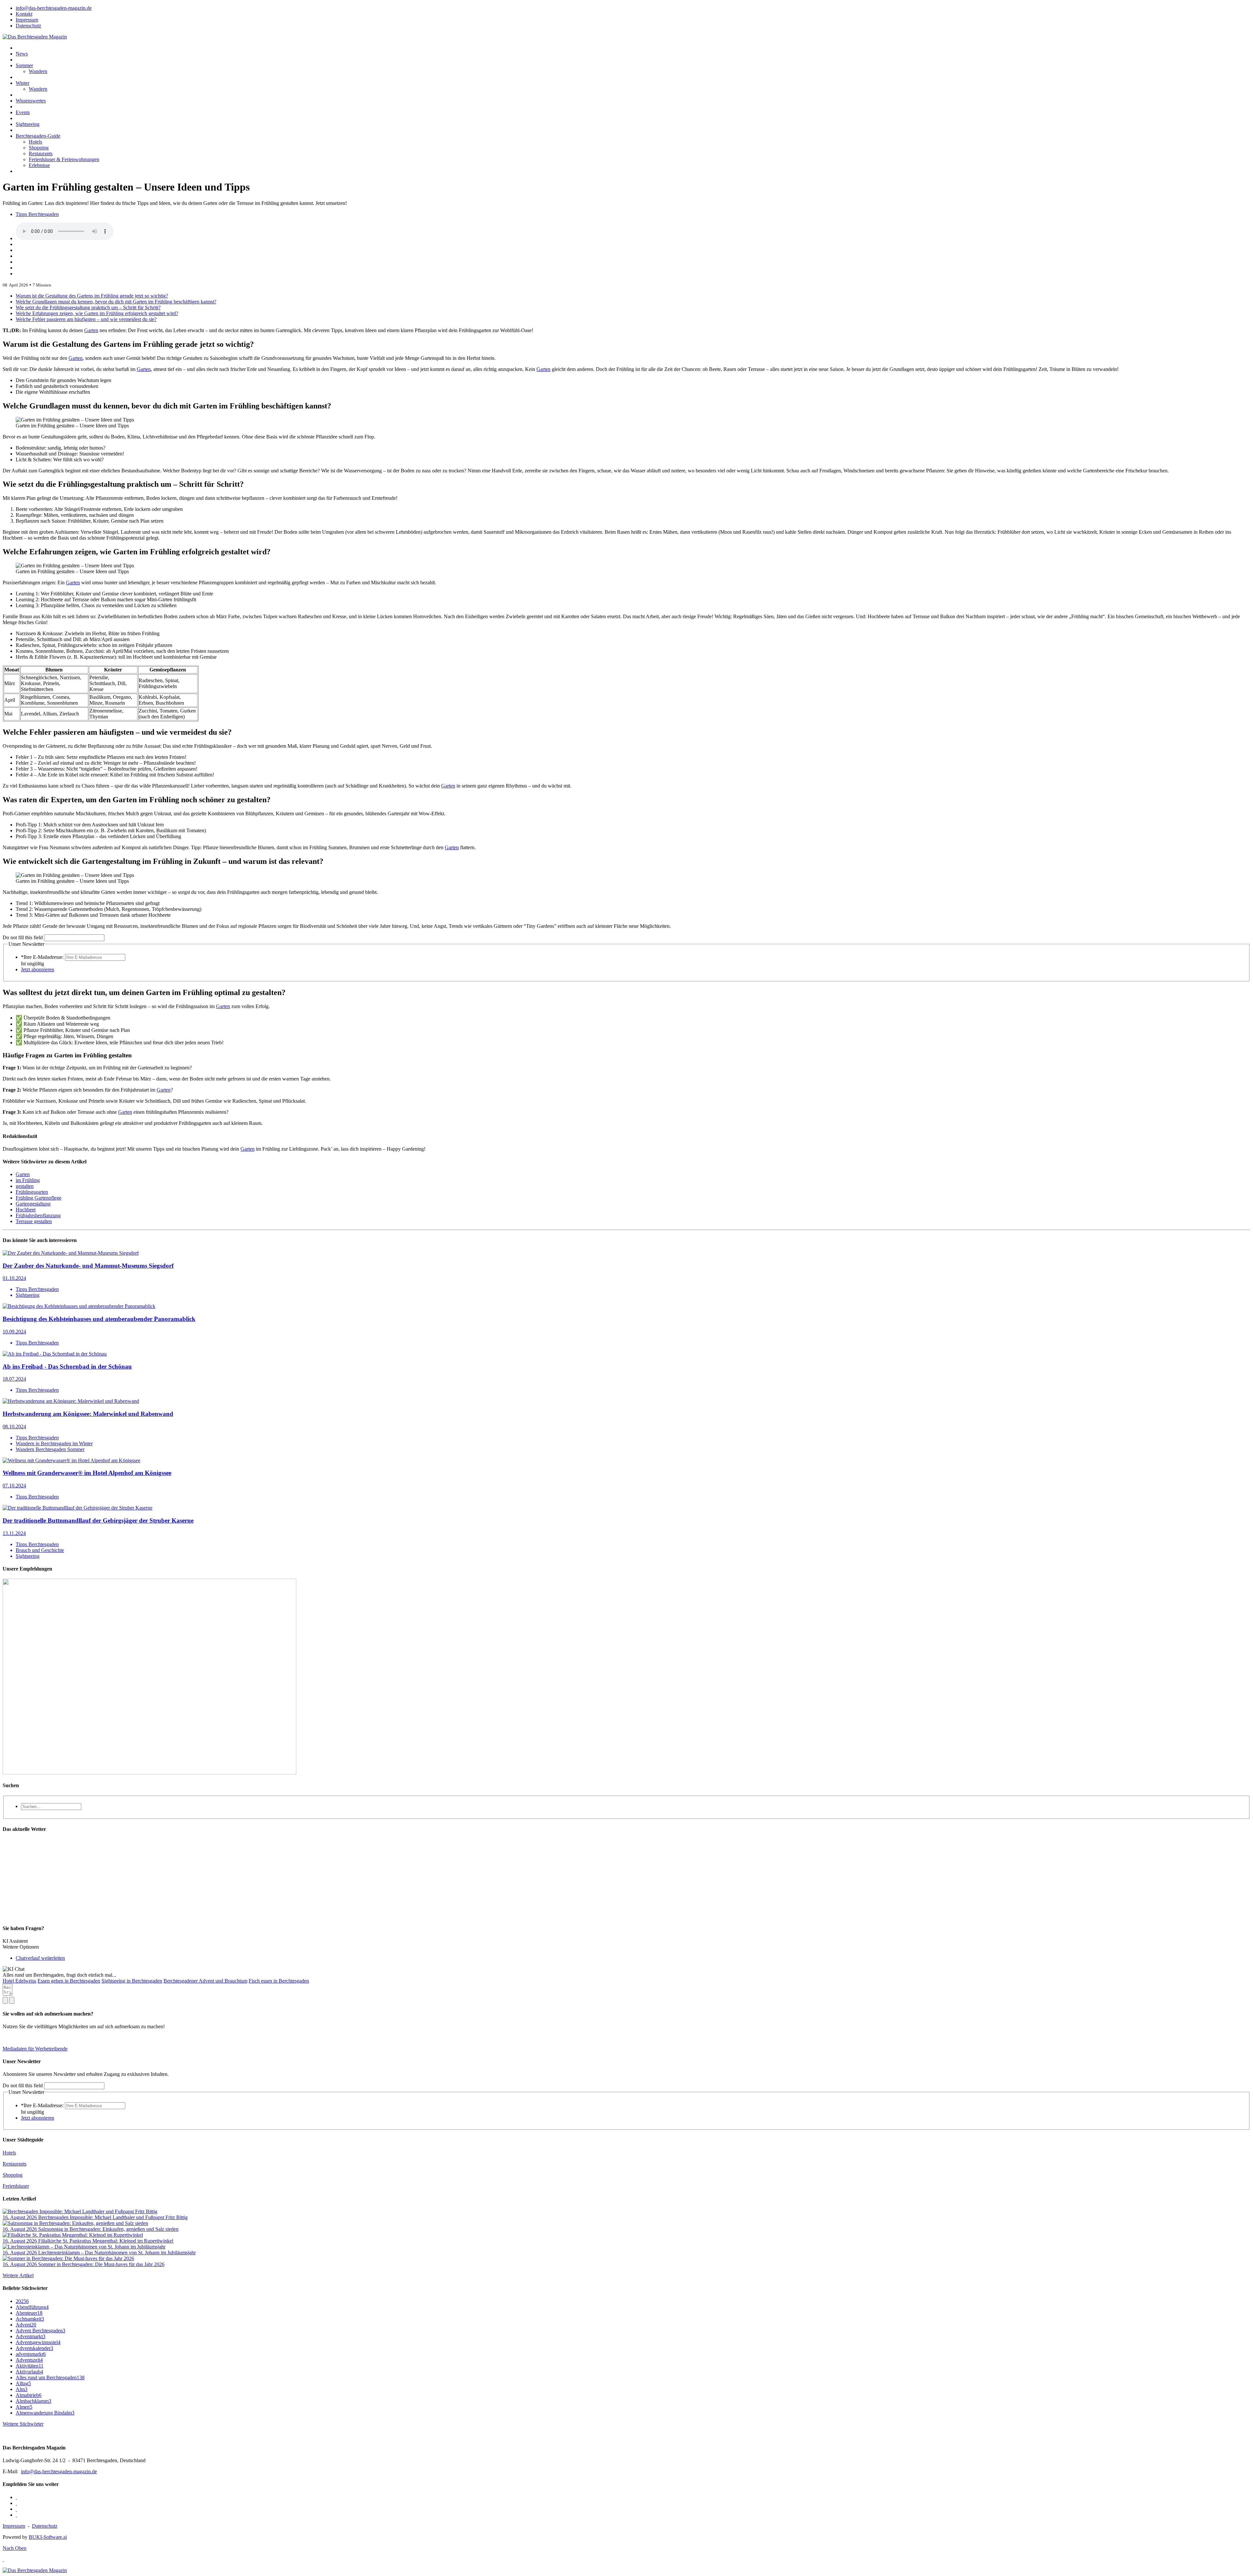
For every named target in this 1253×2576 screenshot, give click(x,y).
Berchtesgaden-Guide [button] (38, 136)
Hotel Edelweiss (19, 1981)
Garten (91, 330)
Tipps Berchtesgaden (37, 214)
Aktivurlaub (29, 2372)
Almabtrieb (29, 2395)
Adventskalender (34, 2348)
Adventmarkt (31, 2336)
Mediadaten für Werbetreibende (35, 2049)
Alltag (23, 2383)
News (22, 54)
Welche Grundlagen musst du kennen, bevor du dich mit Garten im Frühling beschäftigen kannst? (116, 302)
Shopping (39, 148)
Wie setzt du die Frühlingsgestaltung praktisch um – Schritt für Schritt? (88, 307)
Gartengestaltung (33, 1204)
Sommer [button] (24, 65)
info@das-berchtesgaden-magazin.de (59, 2471)
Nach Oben (15, 2548)
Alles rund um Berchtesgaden (50, 2377)
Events (23, 112)
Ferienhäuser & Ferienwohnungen (64, 159)
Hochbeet (26, 1210)
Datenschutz (45, 2526)
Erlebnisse (39, 165)
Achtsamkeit (30, 2319)
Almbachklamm (33, 2401)
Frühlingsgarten (32, 1192)
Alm (22, 2389)
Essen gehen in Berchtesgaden (69, 1981)
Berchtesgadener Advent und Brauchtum (205, 1981)
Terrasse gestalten (34, 1221)
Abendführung (32, 2307)
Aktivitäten (30, 2366)
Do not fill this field (23, 937)
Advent (26, 2325)
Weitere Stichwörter (23, 2424)
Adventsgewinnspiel (38, 2342)
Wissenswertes (31, 101)
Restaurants (41, 153)
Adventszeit (29, 2360)
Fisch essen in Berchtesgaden (279, 1981)
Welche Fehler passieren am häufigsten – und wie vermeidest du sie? (86, 319)
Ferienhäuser (16, 2186)
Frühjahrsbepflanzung (38, 1215)
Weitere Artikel (18, 2275)
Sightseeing (28, 124)
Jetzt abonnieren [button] (38, 969)
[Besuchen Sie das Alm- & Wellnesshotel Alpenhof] (149, 1773)
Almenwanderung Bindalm (45, 2413)
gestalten (25, 1186)
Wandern (38, 71)
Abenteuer (29, 2313)
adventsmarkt (31, 2354)
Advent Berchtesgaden (40, 2331)
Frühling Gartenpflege (39, 1198)
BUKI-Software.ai (48, 2537)
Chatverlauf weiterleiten (40, 1958)
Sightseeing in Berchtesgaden (132, 1981)
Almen (24, 2407)
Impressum (14, 2526)
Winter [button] (23, 83)
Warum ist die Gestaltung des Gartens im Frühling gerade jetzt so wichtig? (92, 296)
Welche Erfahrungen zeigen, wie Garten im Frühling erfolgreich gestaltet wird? (97, 313)
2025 (22, 2301)
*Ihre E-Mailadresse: (42, 957)
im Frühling (28, 1180)
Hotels (35, 142)
